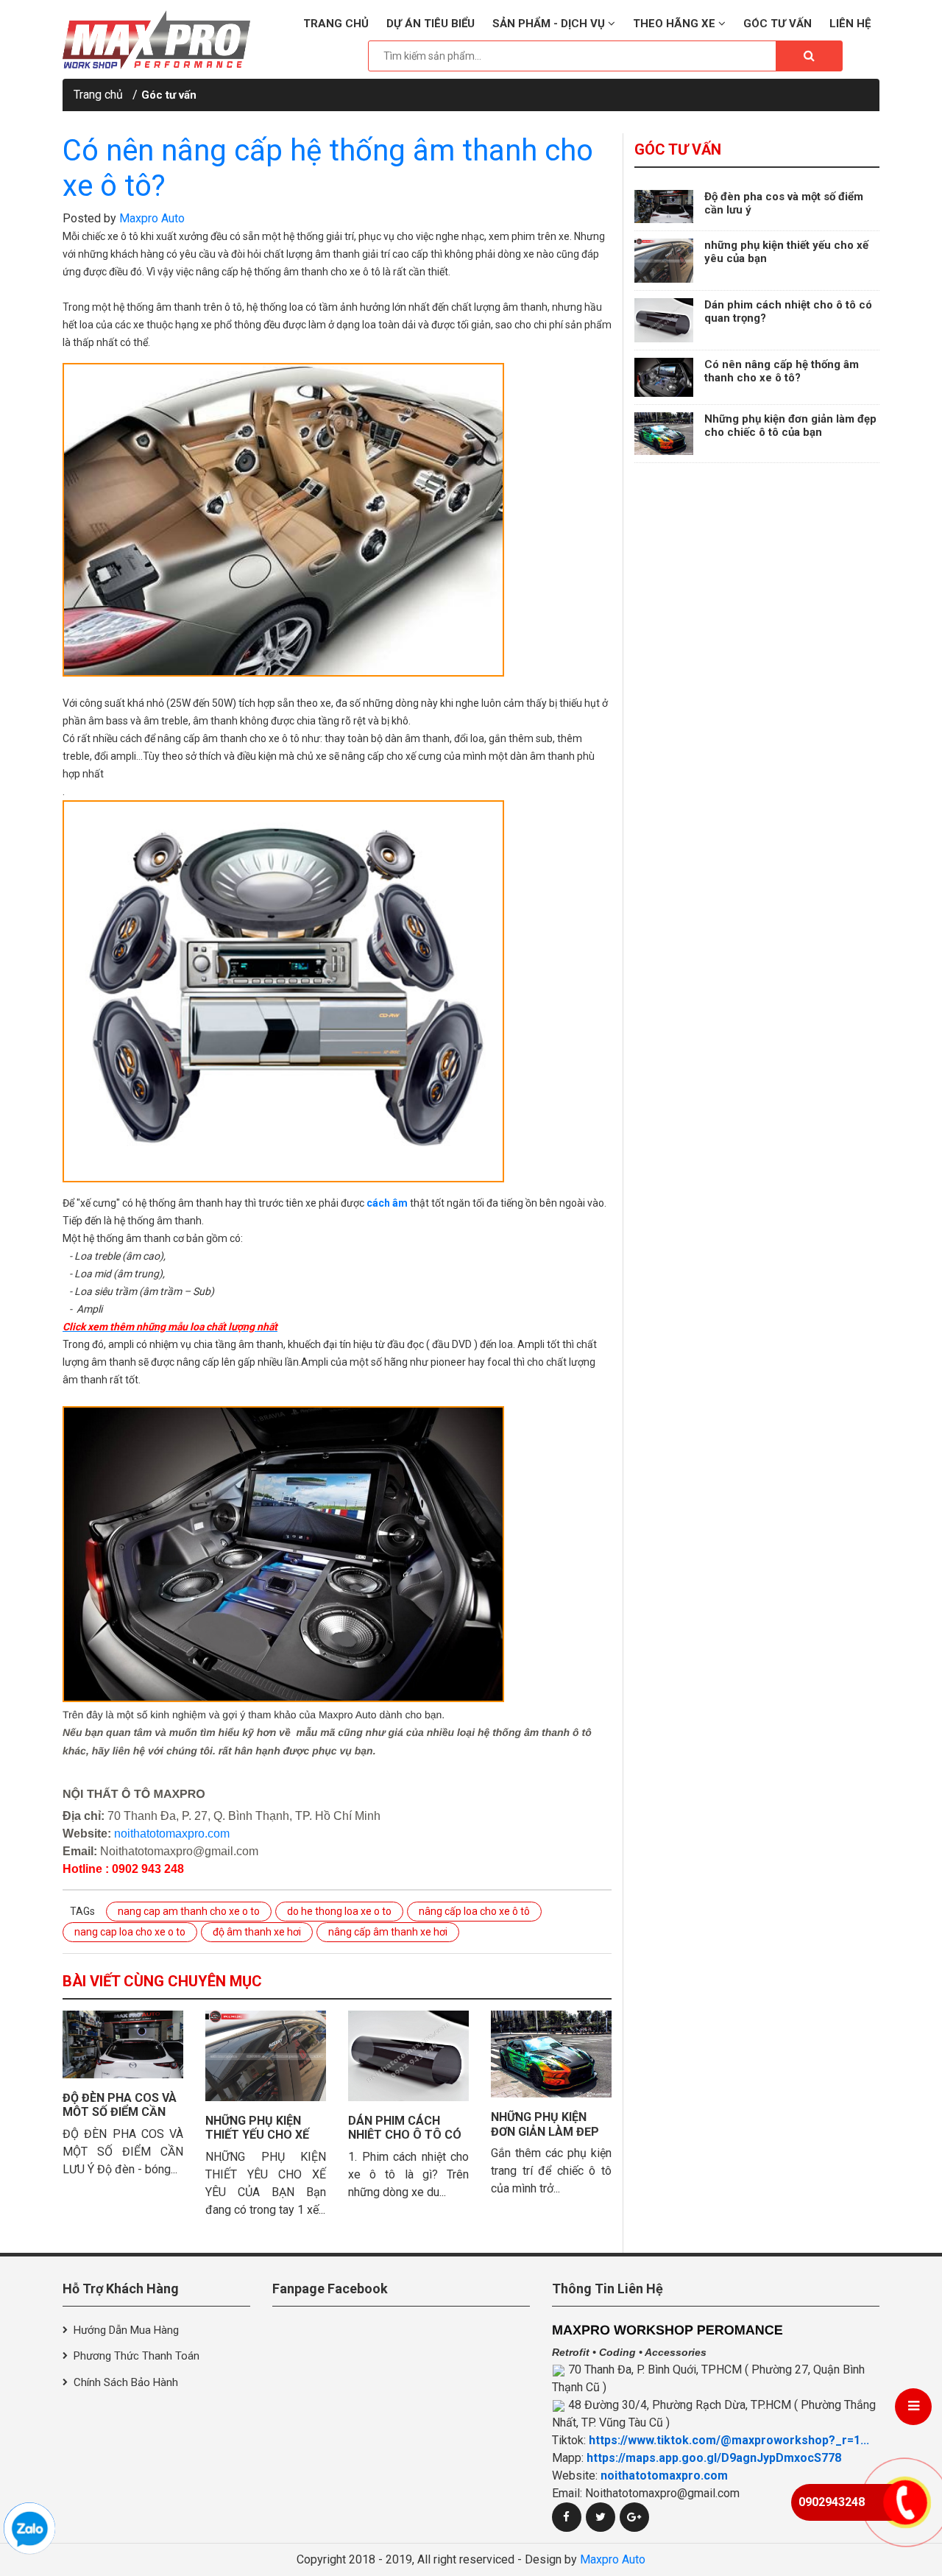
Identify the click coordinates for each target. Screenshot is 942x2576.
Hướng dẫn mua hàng (126, 2330)
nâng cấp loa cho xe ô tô (474, 1911)
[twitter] (601, 2517)
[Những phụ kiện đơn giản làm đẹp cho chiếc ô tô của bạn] (551, 2054)
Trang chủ (336, 24)
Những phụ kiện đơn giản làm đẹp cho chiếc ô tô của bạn (790, 426)
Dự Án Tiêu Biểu (431, 24)
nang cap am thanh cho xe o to (189, 1911)
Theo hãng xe (676, 24)
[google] (634, 2517)
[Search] (809, 56)
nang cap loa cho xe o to (130, 1932)
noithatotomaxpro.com (172, 1834)
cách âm (387, 1203)
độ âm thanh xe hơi (257, 1932)
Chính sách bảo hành (126, 2382)
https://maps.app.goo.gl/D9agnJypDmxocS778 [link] (714, 2458)
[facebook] (567, 2517)
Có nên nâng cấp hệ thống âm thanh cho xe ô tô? (782, 371)
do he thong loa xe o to (339, 1911)
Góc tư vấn (778, 24)
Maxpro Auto (152, 218)
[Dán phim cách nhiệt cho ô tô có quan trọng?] (408, 2056)
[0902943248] (29, 2528)
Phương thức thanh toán (137, 2356)
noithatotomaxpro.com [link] (664, 2476)
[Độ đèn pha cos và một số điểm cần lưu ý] (123, 2044)
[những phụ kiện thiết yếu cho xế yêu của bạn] (266, 2056)
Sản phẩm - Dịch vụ (550, 24)
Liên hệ (850, 24)
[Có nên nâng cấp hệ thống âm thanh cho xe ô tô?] (664, 377)
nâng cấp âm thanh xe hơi (388, 1932)
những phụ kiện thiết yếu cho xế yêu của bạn (257, 2135)
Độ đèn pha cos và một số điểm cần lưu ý (120, 2112)
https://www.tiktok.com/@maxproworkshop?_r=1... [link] (729, 2440)
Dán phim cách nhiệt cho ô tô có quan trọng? (405, 2135)
